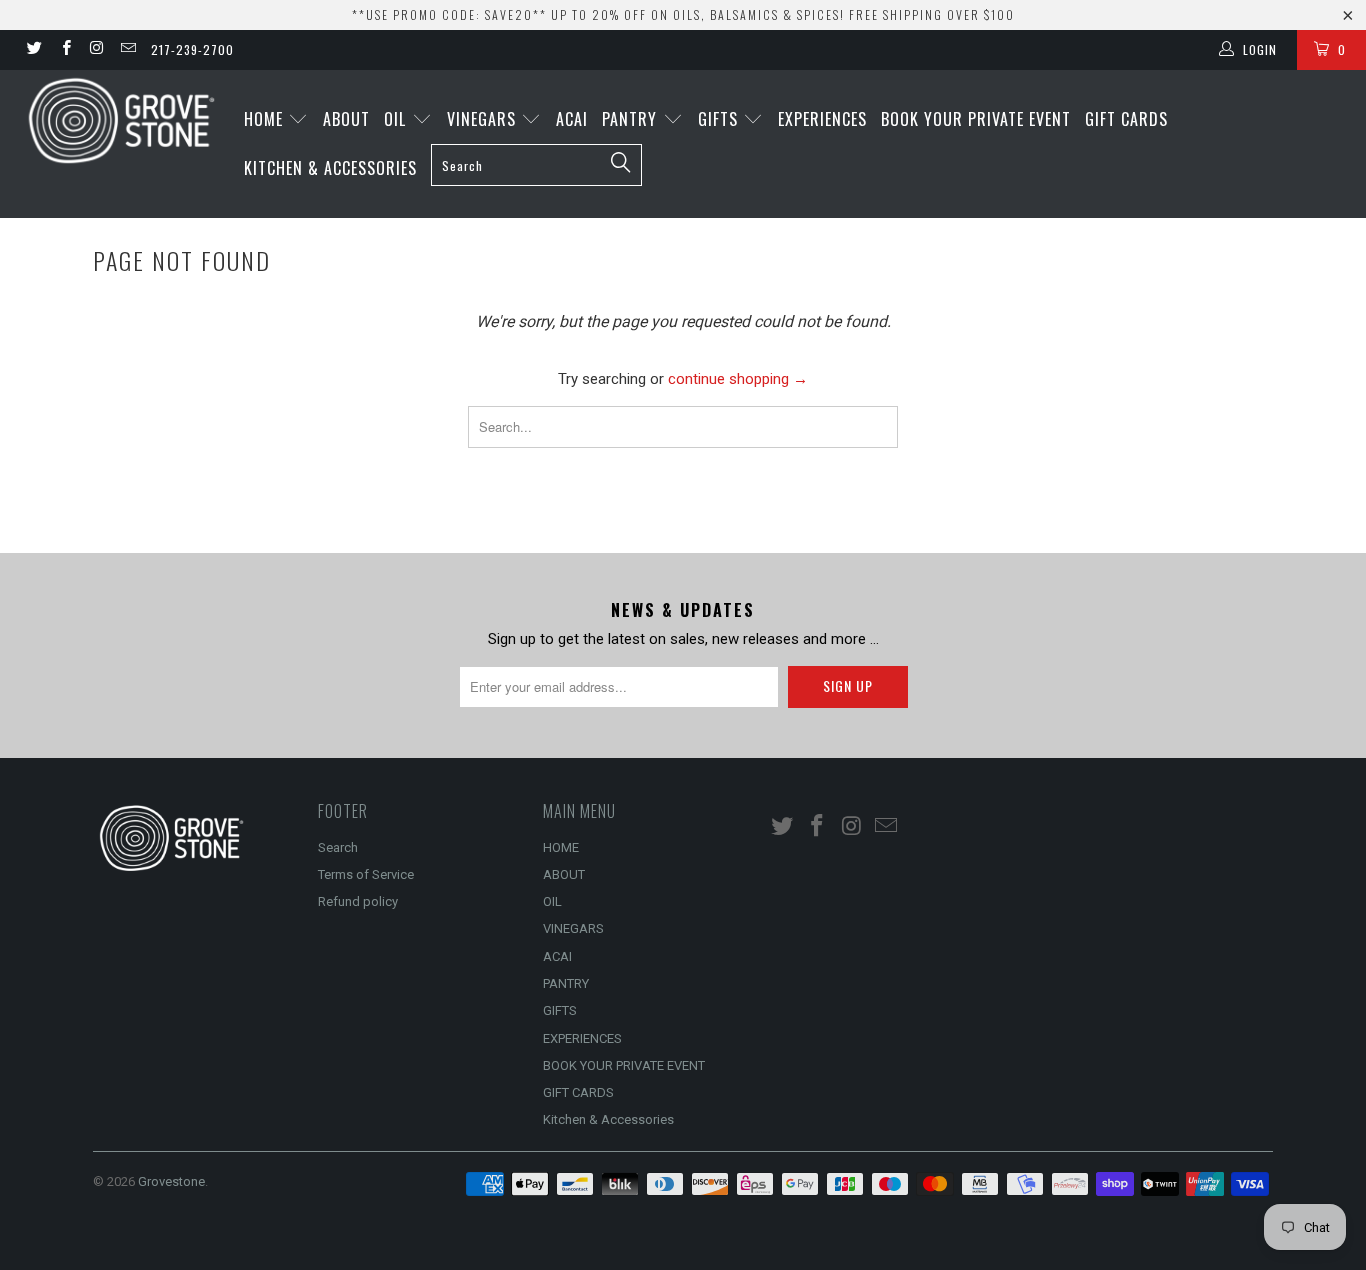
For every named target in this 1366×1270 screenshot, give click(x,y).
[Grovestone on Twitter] (33, 50)
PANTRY (632, 119)
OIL (397, 119)
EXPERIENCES (822, 119)
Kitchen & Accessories (330, 168)
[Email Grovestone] (127, 50)
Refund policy (358, 901)
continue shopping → (738, 379)
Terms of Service (366, 874)
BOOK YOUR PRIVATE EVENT (976, 119)
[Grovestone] (119, 120)
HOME (266, 119)
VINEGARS (484, 119)
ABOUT (346, 119)
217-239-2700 (192, 49)
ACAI (572, 119)
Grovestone (171, 1181)
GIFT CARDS (1126, 119)
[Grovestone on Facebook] (64, 50)
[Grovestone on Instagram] (96, 50)
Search (338, 847)
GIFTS (720, 119)
